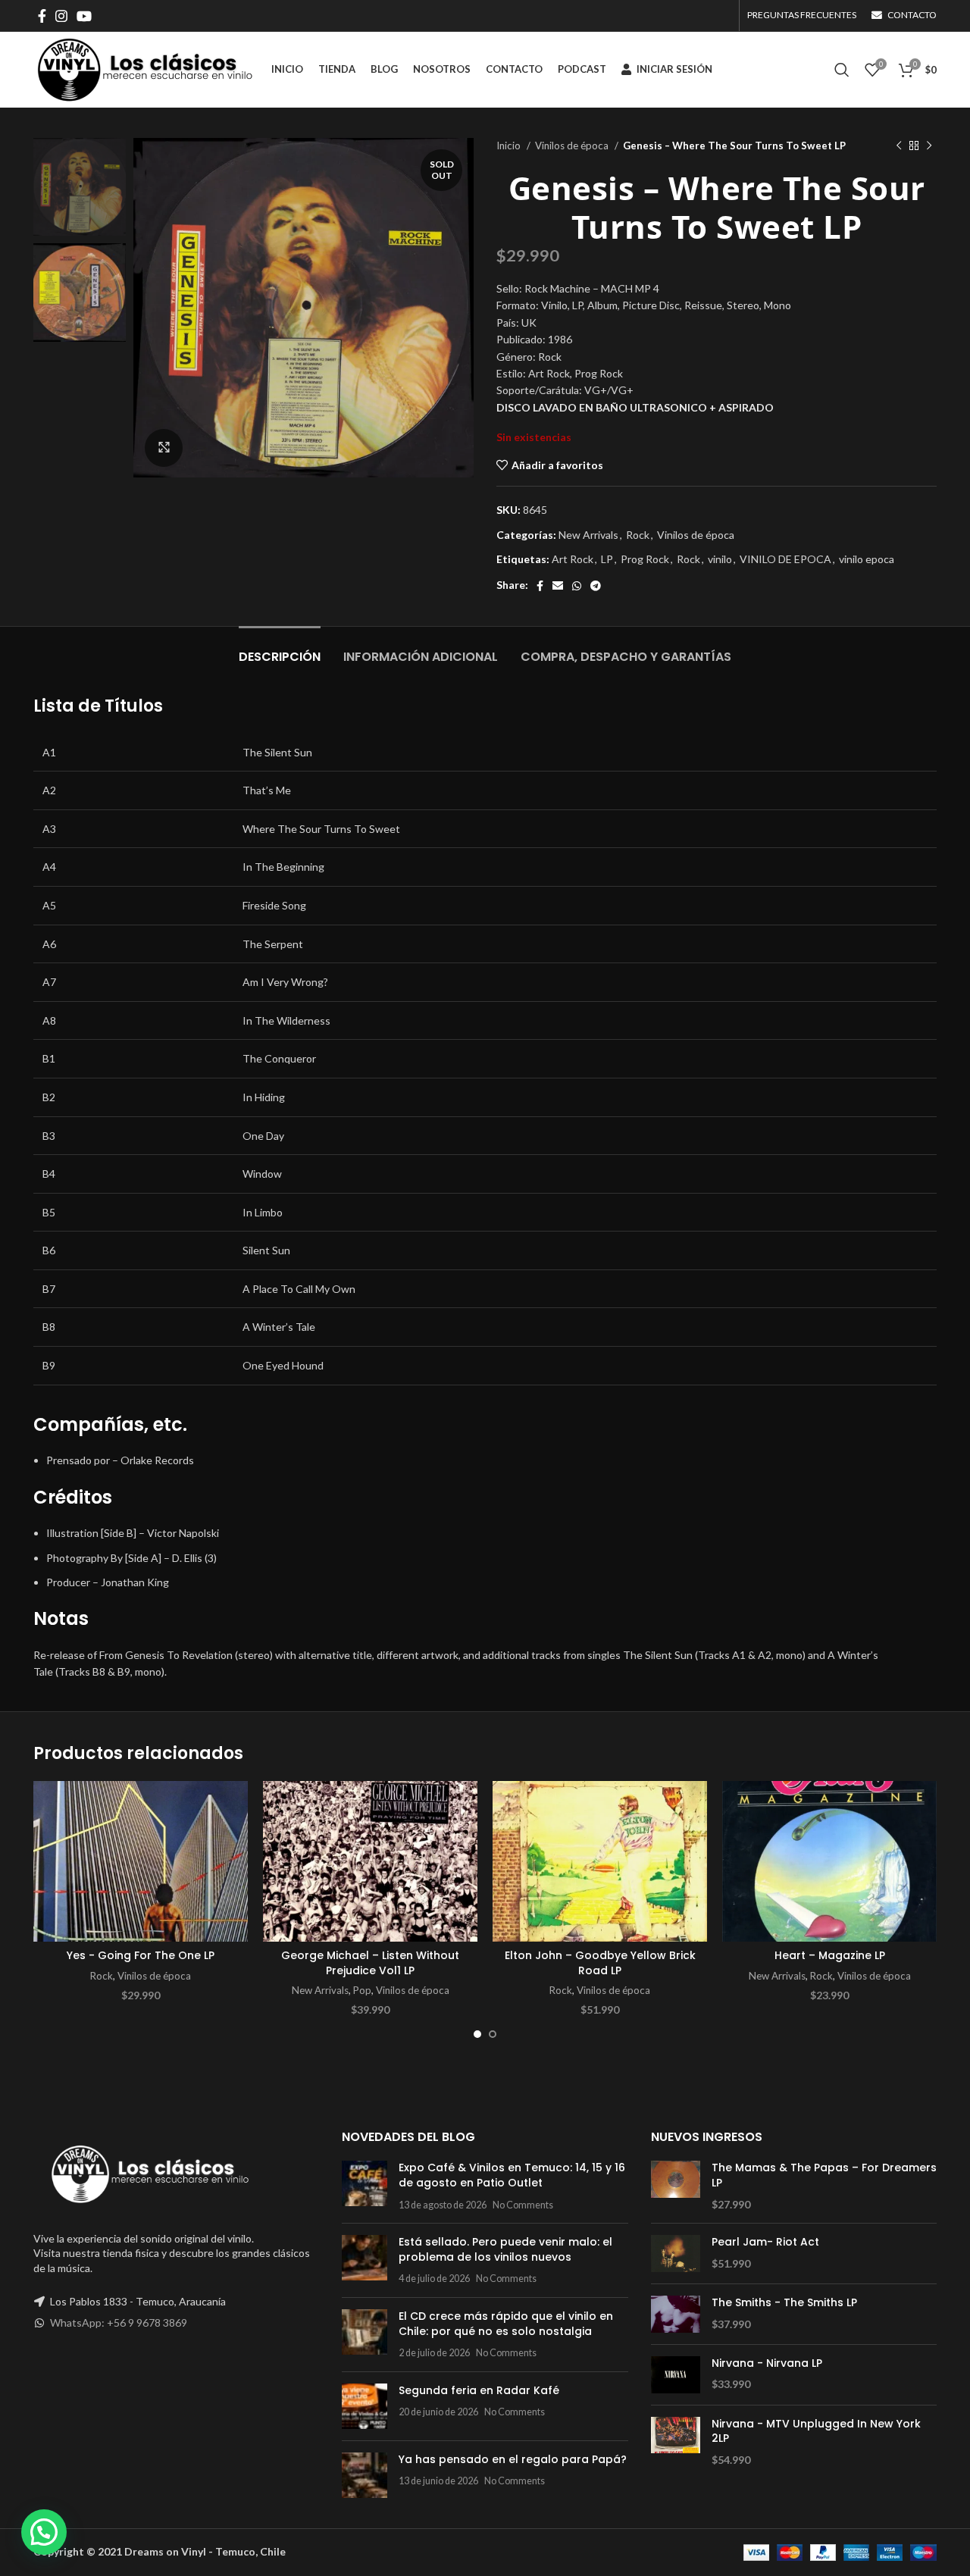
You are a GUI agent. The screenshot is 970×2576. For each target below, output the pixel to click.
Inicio (510, 146)
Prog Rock (645, 559)
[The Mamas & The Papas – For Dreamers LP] (676, 2186)
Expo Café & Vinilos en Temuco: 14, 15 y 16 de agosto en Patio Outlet (512, 2175)
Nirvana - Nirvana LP (767, 2363)
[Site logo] (145, 69)
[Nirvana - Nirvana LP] (676, 2375)
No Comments (523, 2205)
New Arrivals (588, 535)
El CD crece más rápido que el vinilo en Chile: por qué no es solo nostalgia (506, 2324)
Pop (362, 1990)
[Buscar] (842, 70)
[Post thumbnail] (365, 2186)
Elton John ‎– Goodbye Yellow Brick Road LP (600, 1963)
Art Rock (573, 559)
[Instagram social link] (61, 16)
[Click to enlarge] (164, 448)
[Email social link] (558, 586)
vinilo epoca (867, 559)
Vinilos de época (573, 146)
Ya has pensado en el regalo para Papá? (513, 2459)
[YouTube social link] (84, 16)
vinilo (720, 559)
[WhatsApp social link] (577, 586)
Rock (638, 535)
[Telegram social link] (596, 586)
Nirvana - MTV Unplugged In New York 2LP (816, 2432)
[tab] (280, 649)
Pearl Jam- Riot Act (765, 2242)
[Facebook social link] (42, 16)
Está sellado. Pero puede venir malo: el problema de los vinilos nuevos (505, 2249)
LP (607, 559)
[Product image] (141, 1862)
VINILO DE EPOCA (785, 559)
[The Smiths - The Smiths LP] (676, 2314)
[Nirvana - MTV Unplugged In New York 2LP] (676, 2442)
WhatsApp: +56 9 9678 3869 (119, 2322)
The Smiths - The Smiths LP (784, 2303)
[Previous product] (899, 146)
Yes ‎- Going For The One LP (141, 1955)
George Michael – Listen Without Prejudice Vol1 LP (370, 1963)
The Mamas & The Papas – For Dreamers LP (824, 2175)
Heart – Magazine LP (830, 1955)
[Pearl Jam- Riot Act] (676, 2254)
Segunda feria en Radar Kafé (479, 2390)
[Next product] (929, 146)
